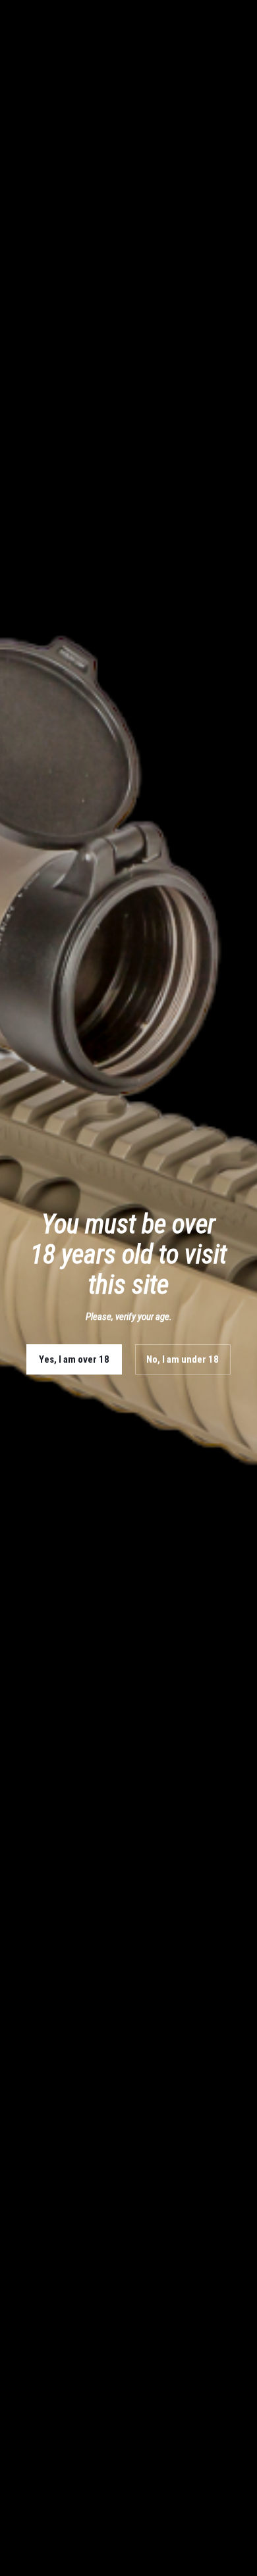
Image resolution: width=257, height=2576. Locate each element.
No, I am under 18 (183, 1359)
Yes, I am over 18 (74, 1359)
